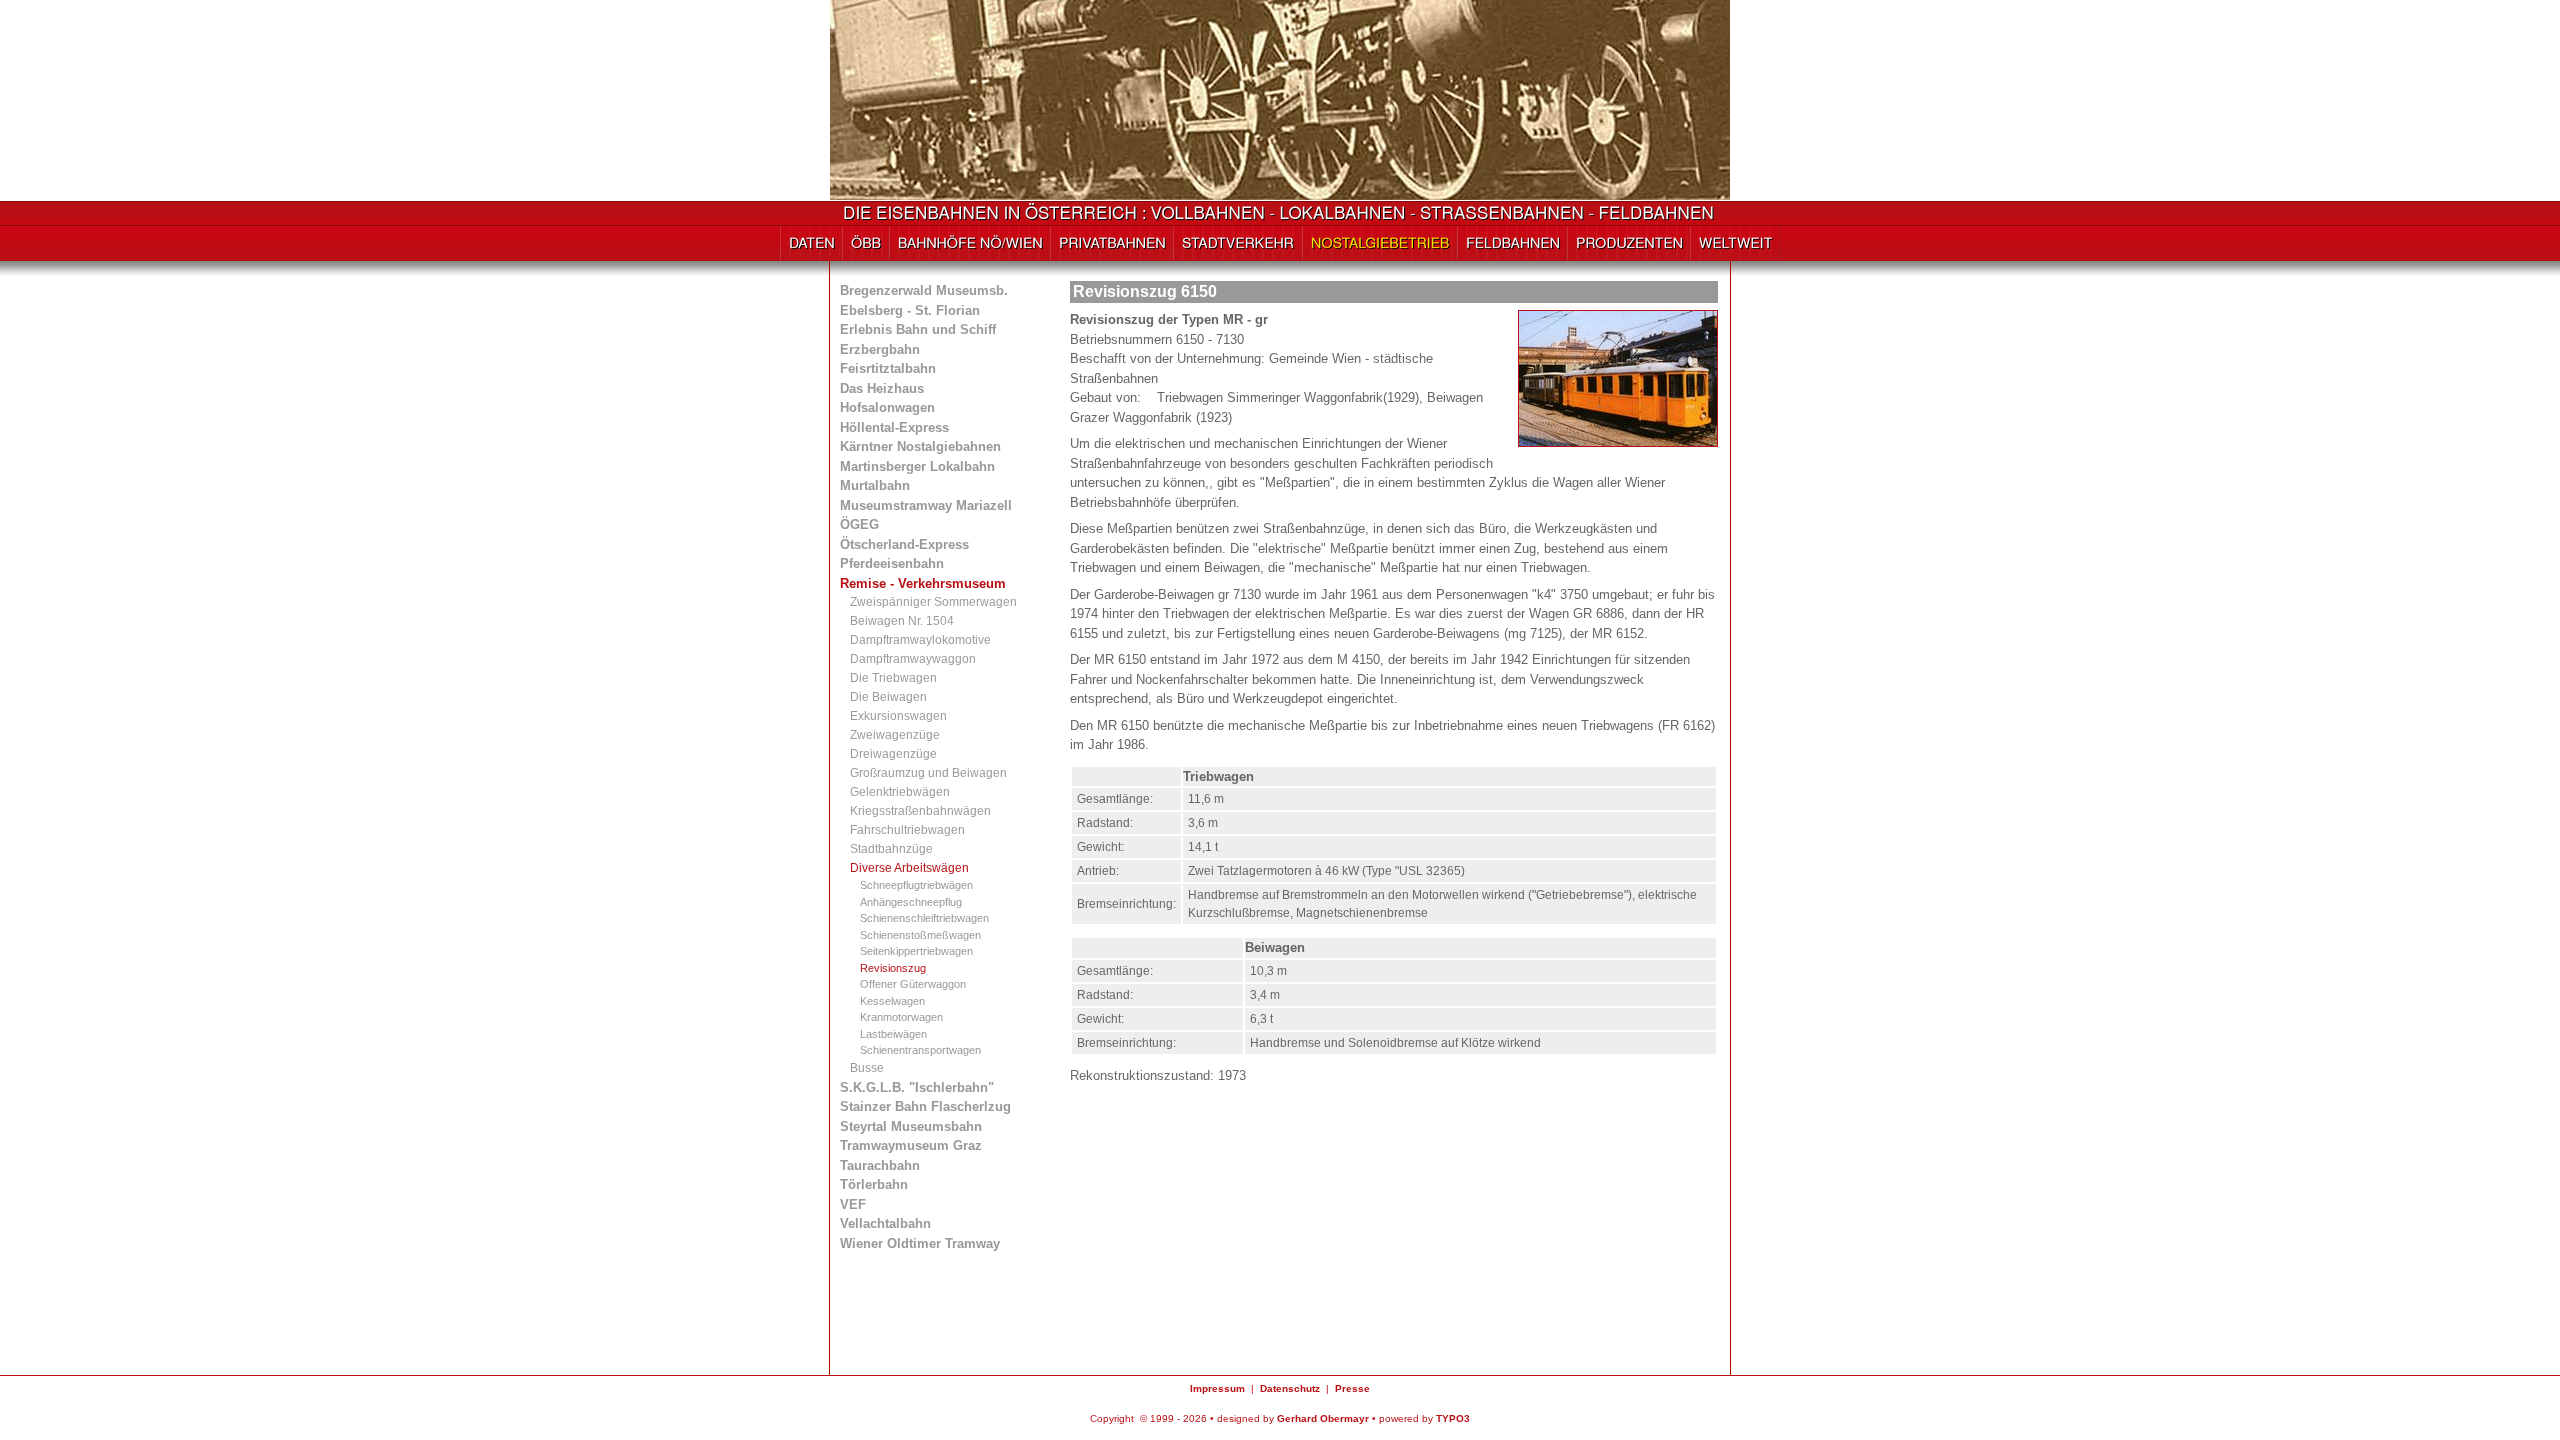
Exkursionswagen (898, 716)
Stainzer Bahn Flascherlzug (925, 1106)
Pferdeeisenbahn (892, 563)
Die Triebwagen (893, 678)
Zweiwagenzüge (895, 735)
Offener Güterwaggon (913, 984)
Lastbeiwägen (893, 1034)
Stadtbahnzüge (891, 849)
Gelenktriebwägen (900, 792)
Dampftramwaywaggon (913, 659)
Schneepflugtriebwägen (916, 885)
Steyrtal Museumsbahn (911, 1126)
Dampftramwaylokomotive (920, 640)
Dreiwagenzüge (893, 754)
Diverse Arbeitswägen (909, 868)
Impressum (1217, 1388)
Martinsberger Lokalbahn (917, 466)
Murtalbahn (875, 485)
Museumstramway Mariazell (926, 505)
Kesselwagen (892, 1001)
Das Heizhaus (882, 388)
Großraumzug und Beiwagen (928, 773)
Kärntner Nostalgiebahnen (920, 446)
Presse (1352, 1388)
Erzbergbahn (880, 349)
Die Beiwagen (888, 697)
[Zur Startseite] (1280, 216)
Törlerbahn (874, 1184)
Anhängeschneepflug (911, 902)
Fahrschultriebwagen (907, 830)
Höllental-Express (894, 427)
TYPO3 (1453, 1418)
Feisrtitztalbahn (888, 368)
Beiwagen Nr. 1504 (902, 621)
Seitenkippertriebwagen (916, 951)
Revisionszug (893, 968)
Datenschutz (1290, 1388)
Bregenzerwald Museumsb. (924, 290)
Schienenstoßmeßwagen (920, 935)
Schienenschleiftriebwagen (924, 918)
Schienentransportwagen (920, 1050)
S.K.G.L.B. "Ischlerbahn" (917, 1087)
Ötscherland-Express (904, 544)
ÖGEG (859, 524)
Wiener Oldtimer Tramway (920, 1243)
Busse (867, 1068)
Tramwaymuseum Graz (911, 1145)
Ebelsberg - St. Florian (910, 310)
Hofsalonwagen (887, 407)
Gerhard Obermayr (1323, 1418)
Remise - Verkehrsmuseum (923, 583)
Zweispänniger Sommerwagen (933, 602)
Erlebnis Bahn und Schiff (918, 329)
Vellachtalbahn (885, 1223)
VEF (853, 1204)
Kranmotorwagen (901, 1017)
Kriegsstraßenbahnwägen (920, 811)
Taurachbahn (880, 1165)
